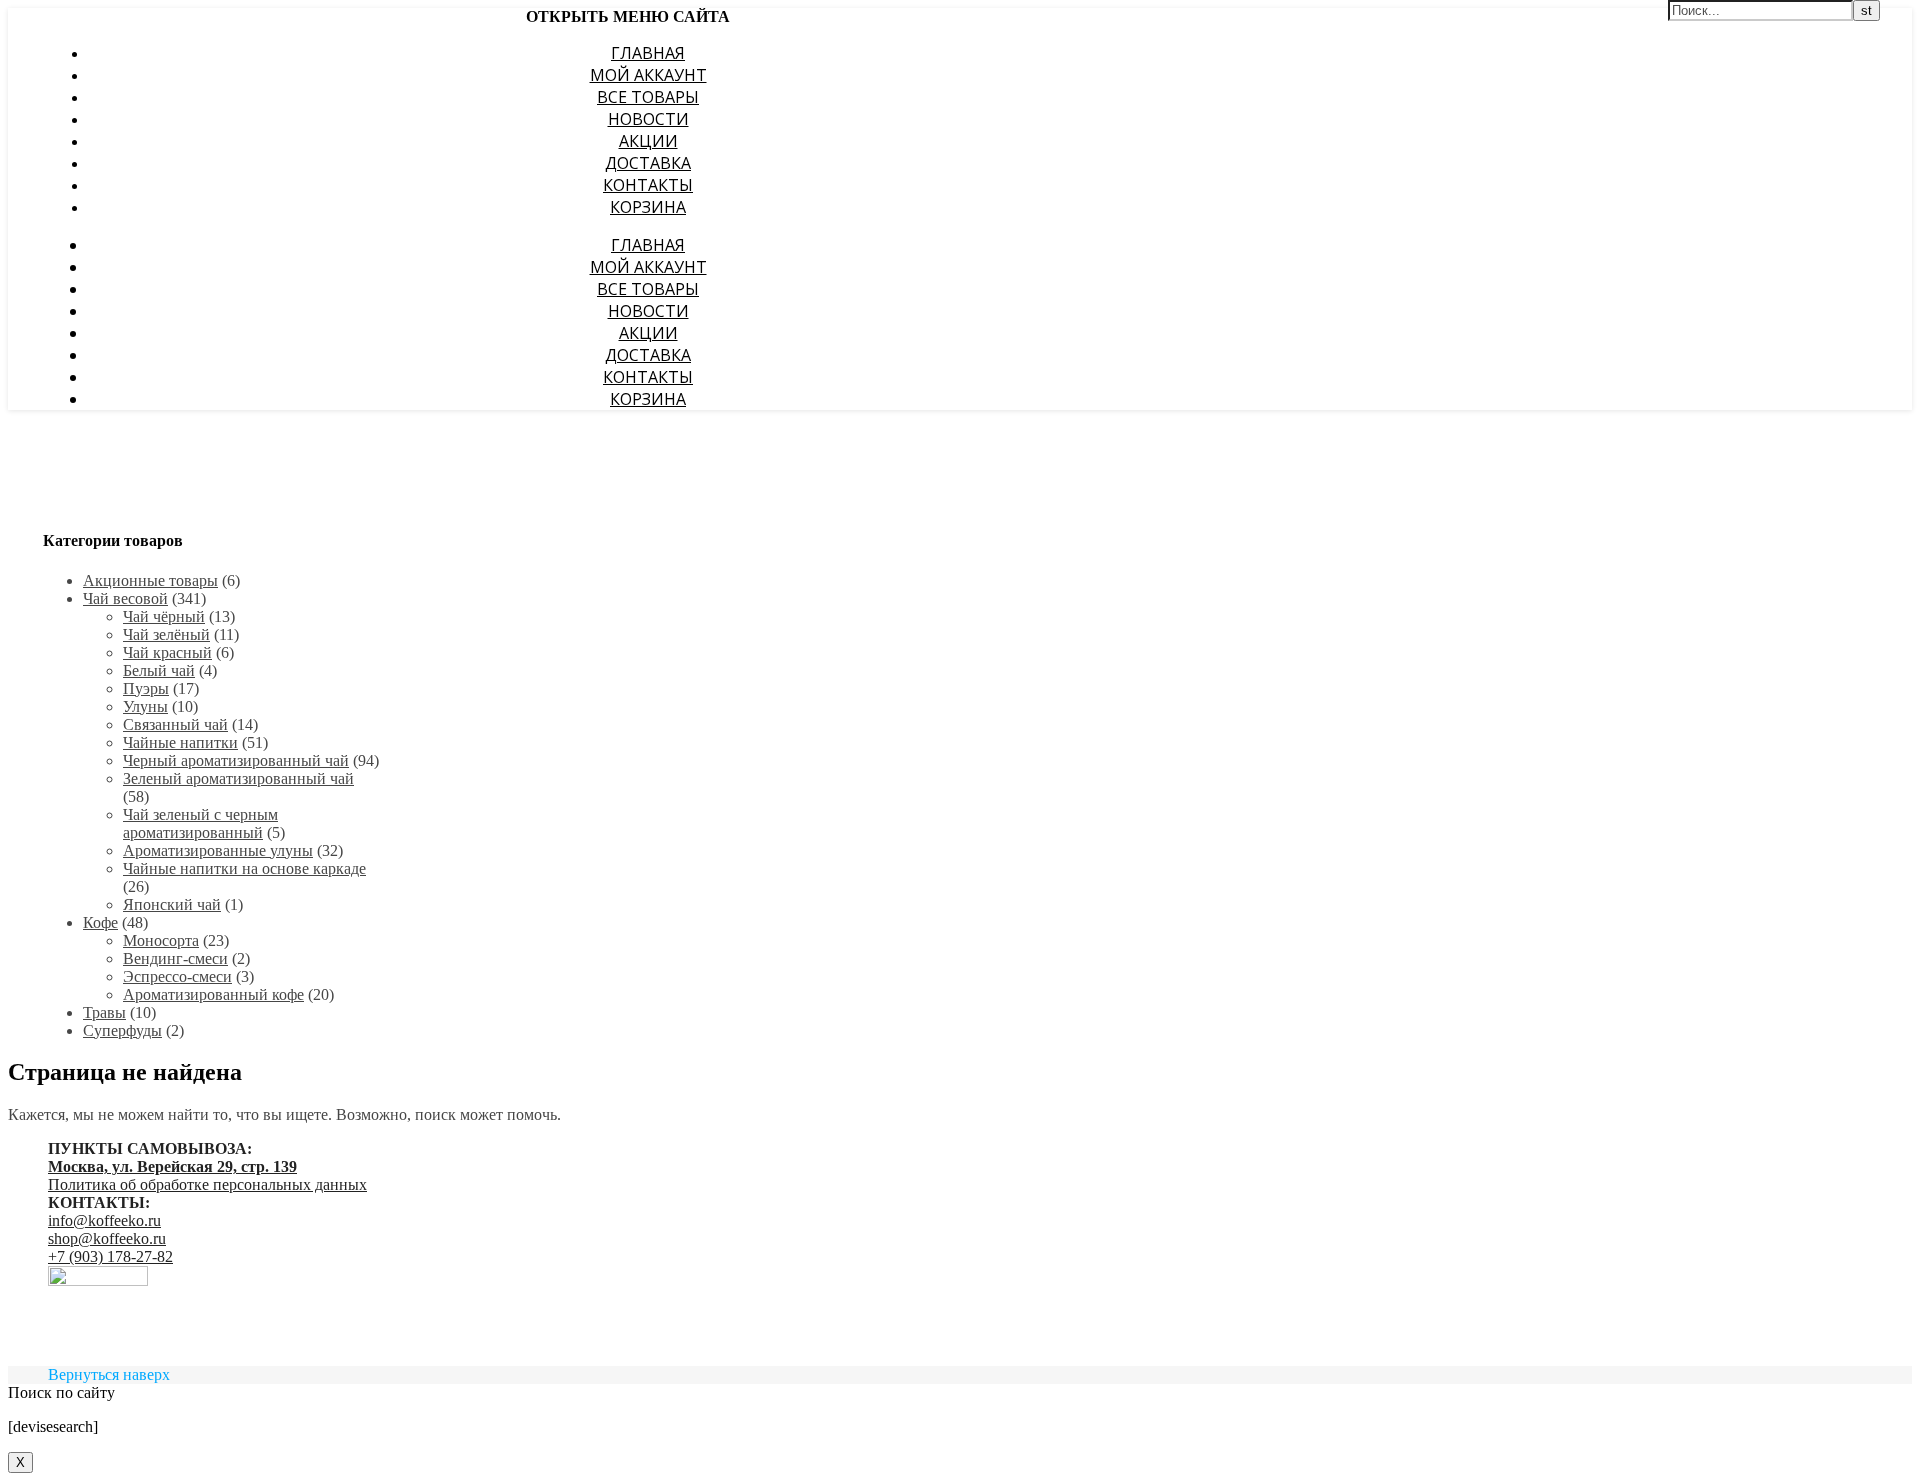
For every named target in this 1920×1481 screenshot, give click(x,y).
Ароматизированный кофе (213, 994)
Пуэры (146, 688)
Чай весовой (125, 598)
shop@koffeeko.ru (107, 1238)
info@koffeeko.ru (104, 1220)
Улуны (145, 706)
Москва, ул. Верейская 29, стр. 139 (172, 1166)
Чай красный (167, 652)
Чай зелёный (166, 634)
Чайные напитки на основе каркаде (244, 868)
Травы (104, 1012)
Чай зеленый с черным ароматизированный (200, 823)
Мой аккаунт (648, 75)
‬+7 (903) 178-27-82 (110, 1256)
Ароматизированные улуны (218, 850)
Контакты (648, 185)
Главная (648, 53)
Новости (648, 119)
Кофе (100, 922)
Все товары (648, 97)
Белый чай (159, 670)
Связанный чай (175, 724)
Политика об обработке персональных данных (207, 1184)
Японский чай (172, 904)
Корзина (648, 207)
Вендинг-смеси (175, 958)
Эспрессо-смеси (177, 976)
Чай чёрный (164, 616)
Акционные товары (150, 580)
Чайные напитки (180, 742)
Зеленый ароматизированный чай (238, 778)
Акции (648, 141)
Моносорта (161, 940)
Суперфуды (122, 1030)
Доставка (648, 163)
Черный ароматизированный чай (236, 760)
